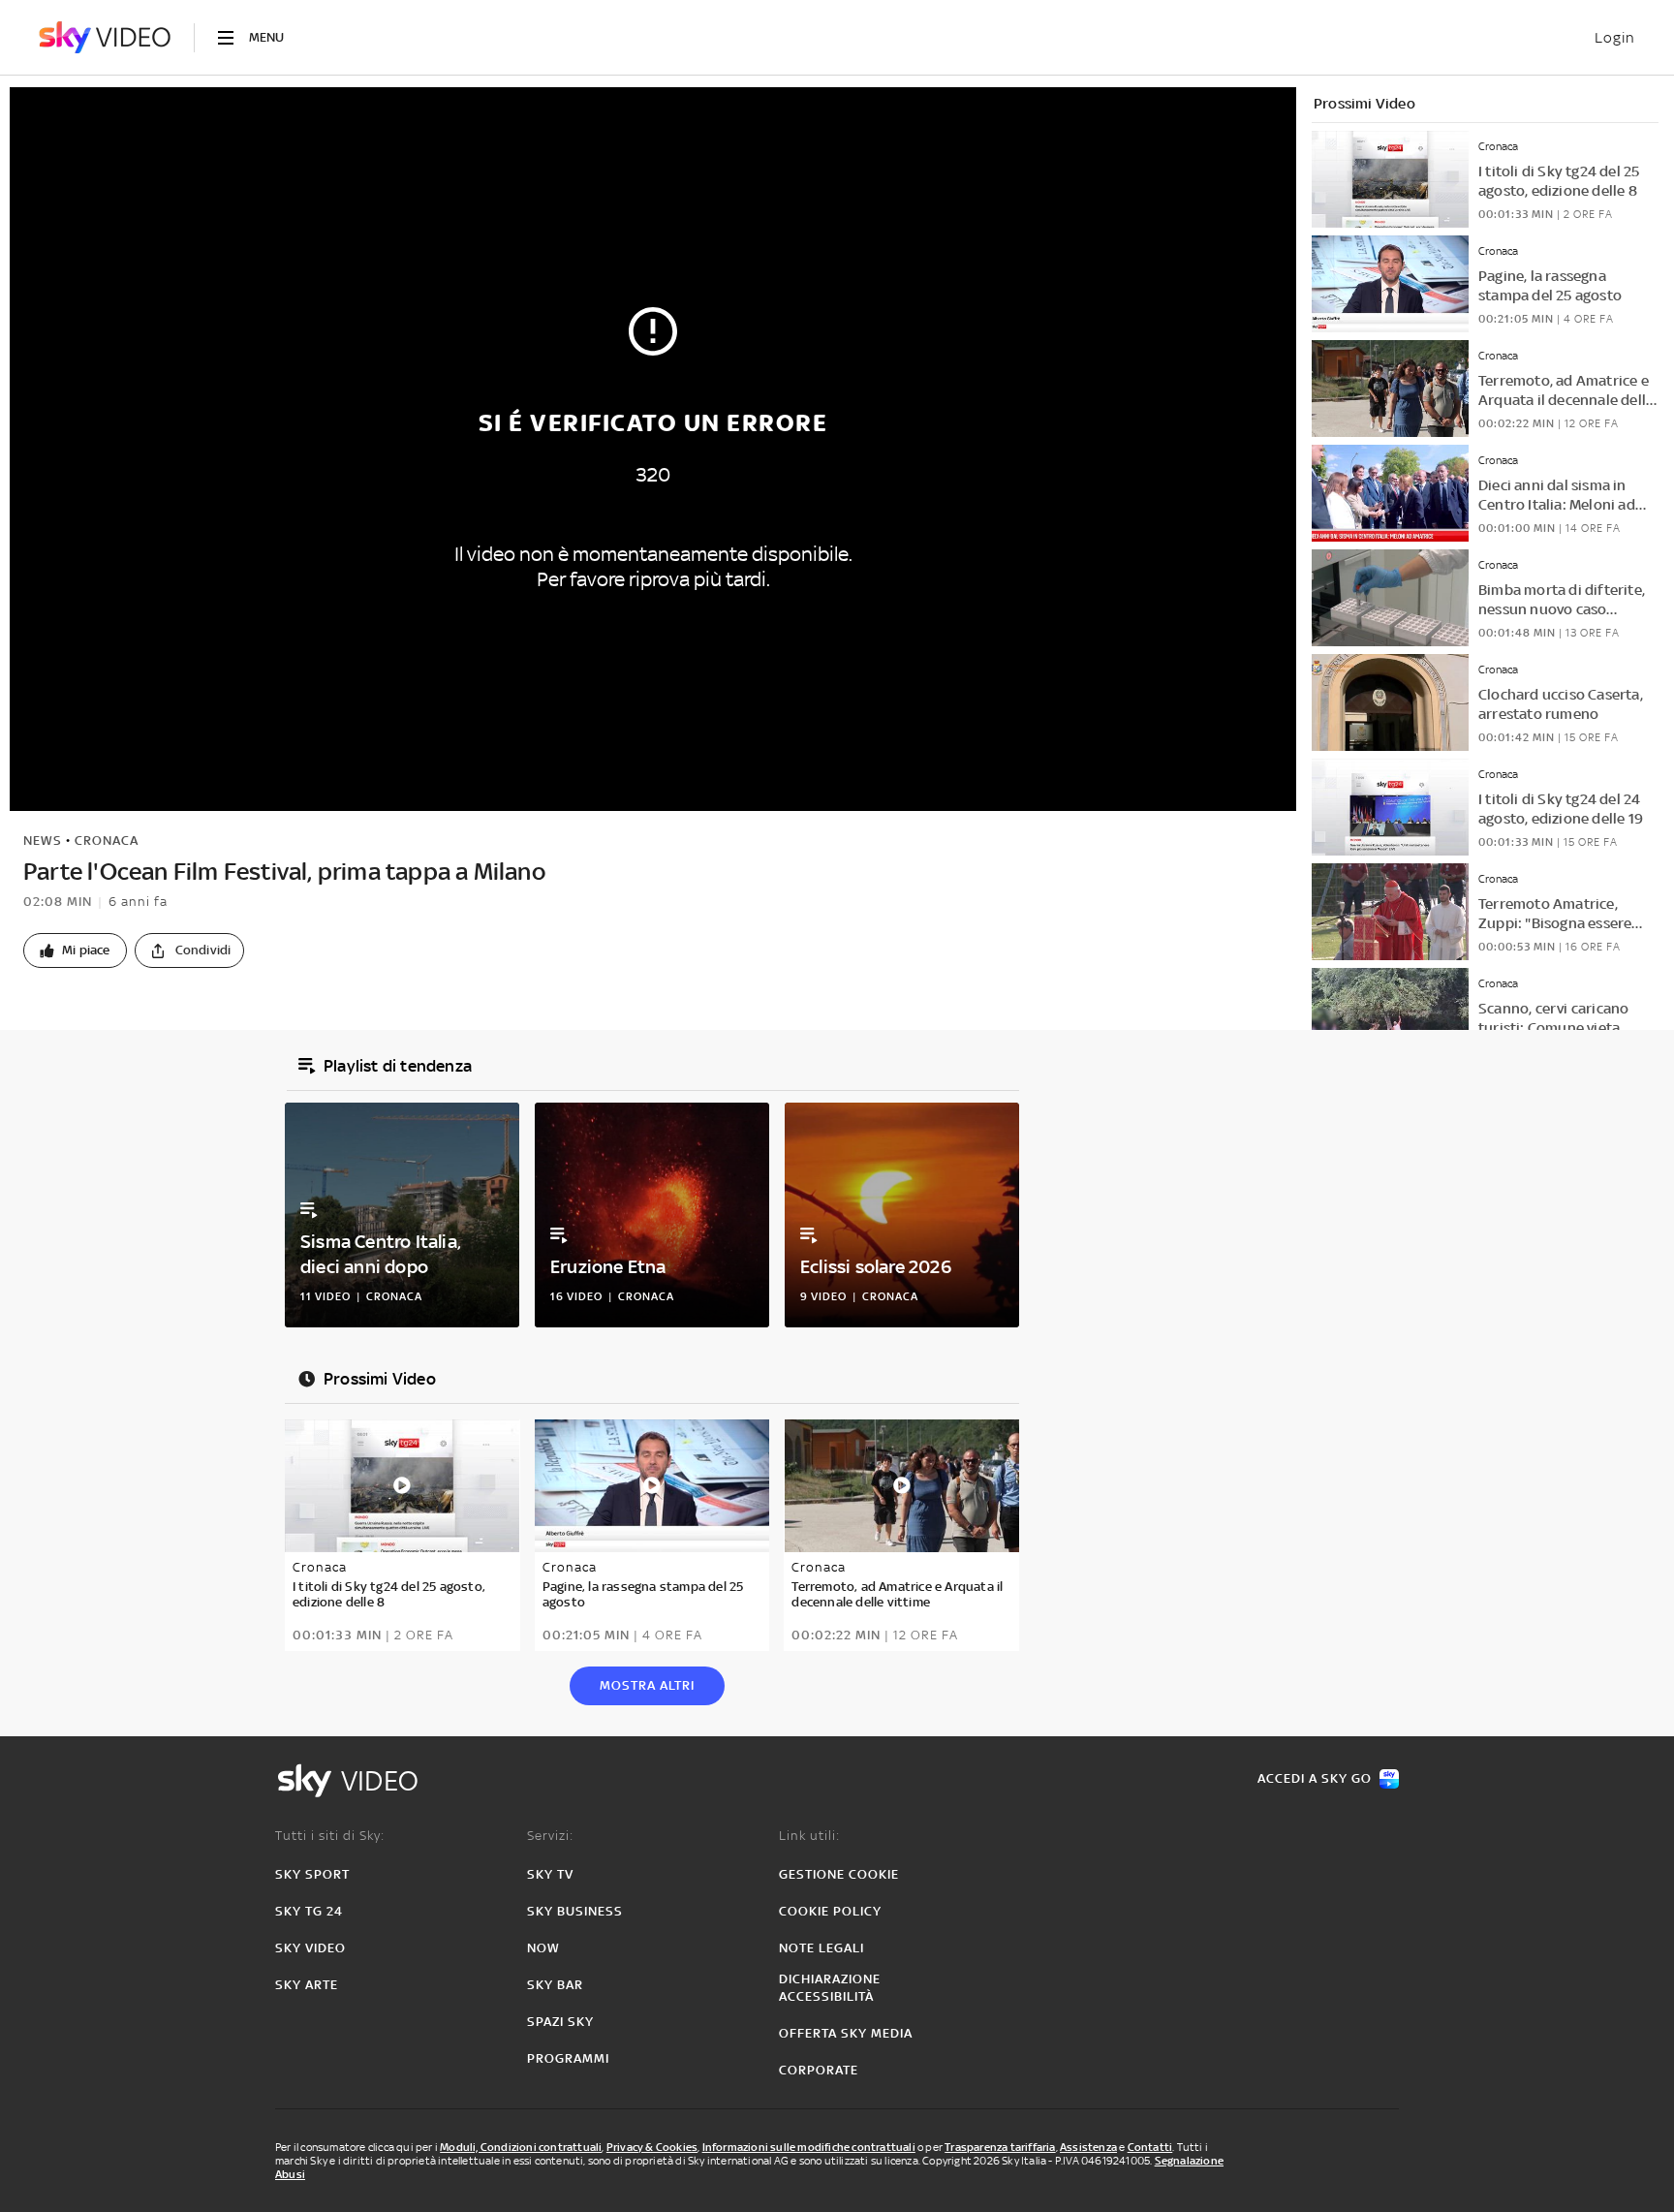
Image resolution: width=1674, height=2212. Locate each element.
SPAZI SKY (560, 2022)
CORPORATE (819, 2070)
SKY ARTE (307, 1985)
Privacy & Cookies (652, 2147)
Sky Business (575, 1911)
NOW (543, 1948)
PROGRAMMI (568, 2058)
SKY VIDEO (310, 1948)
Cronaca (107, 841)
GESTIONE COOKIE (839, 1874)
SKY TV (550, 1874)
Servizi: (550, 1836)
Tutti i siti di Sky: (330, 1836)
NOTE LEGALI (821, 1948)
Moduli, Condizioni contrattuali (521, 2147)
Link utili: (809, 1836)
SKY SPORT (312, 1874)
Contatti (1150, 2147)
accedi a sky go (1315, 1778)
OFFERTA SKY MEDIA (846, 2033)
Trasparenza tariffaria (1000, 2147)
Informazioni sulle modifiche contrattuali (809, 2147)
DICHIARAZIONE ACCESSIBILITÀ (830, 1988)
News (43, 841)
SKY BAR (555, 1985)
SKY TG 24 (309, 1911)
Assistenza (1088, 2147)
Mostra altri (647, 1685)
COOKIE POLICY (830, 1911)
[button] (75, 950)
